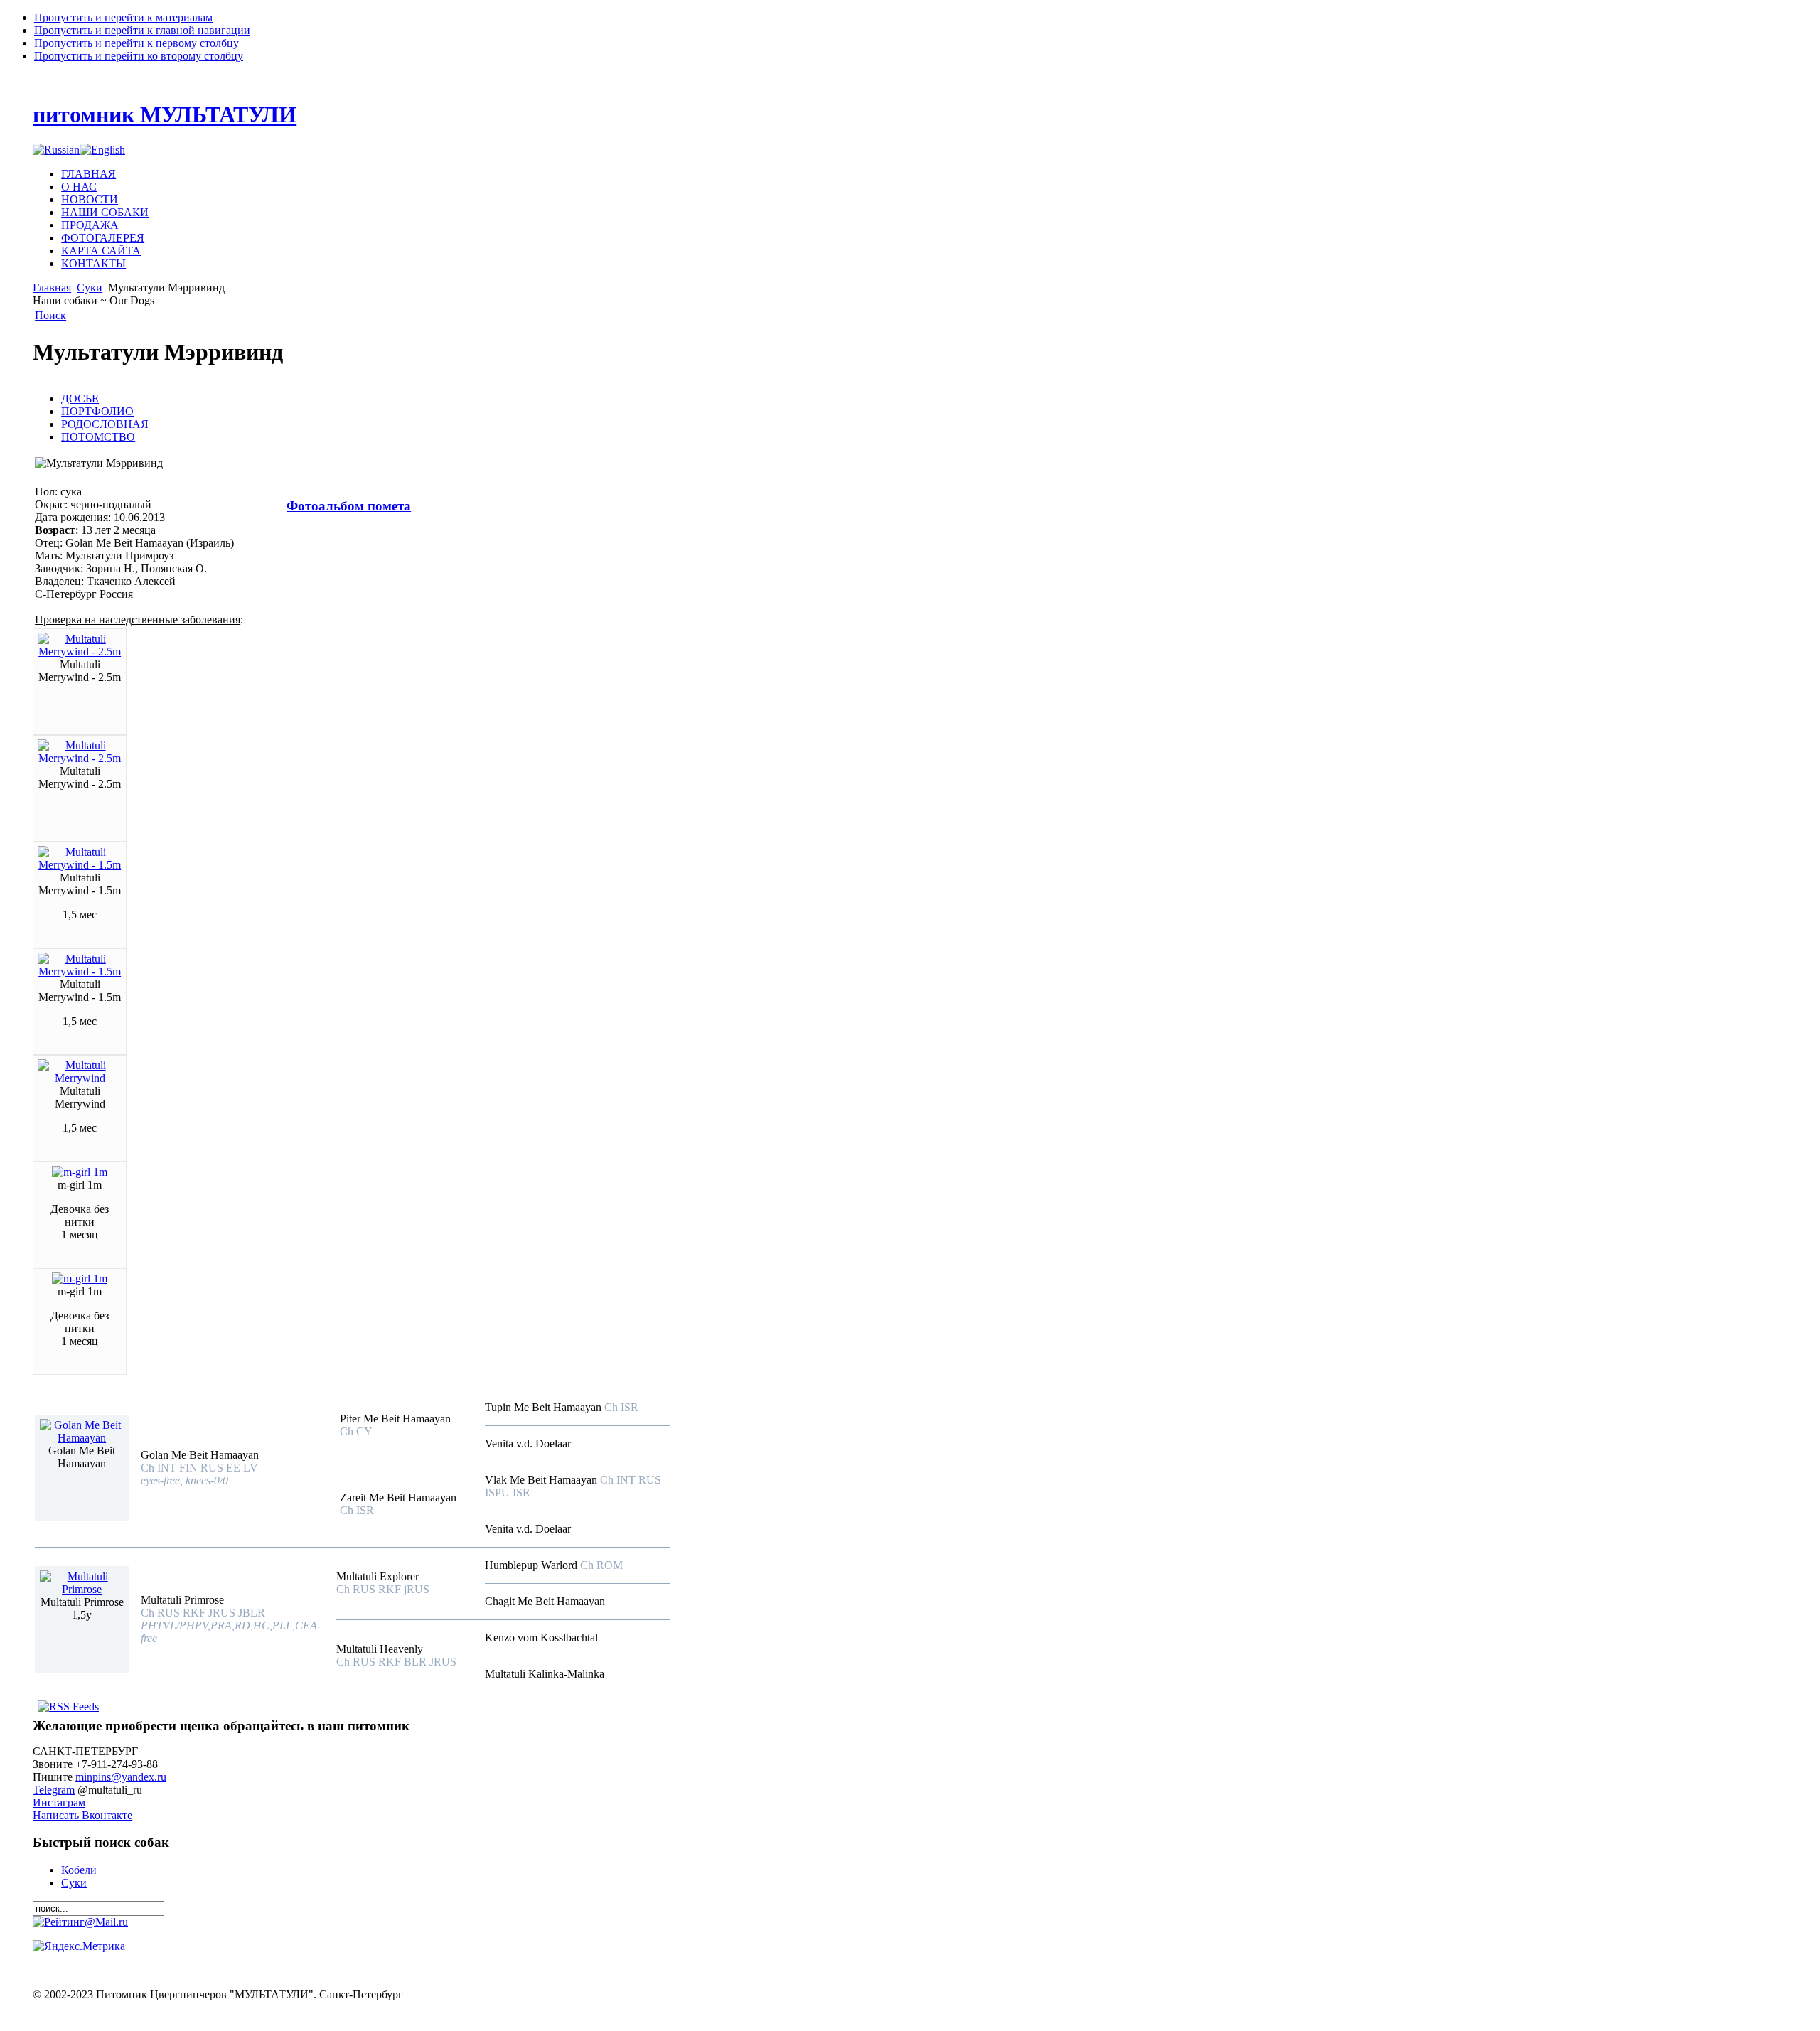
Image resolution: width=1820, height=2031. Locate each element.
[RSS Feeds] (68, 1706)
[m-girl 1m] (80, 1172)
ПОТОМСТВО (98, 437)
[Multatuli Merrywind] (80, 1078)
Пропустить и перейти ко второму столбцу (139, 56)
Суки (90, 288)
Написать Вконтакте (82, 1815)
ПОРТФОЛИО (97, 411)
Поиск (50, 315)
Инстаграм (59, 1802)
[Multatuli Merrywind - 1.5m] (80, 865)
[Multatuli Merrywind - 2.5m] (80, 652)
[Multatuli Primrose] (82, 1589)
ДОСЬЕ (80, 398)
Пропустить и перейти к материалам (123, 17)
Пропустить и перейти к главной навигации (142, 30)
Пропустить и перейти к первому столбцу (136, 43)
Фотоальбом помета (349, 506)
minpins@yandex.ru (121, 1777)
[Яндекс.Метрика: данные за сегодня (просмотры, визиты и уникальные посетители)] (79, 1946)
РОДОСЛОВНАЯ (105, 424)
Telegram (54, 1790)
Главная (52, 288)
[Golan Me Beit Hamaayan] (82, 1438)
